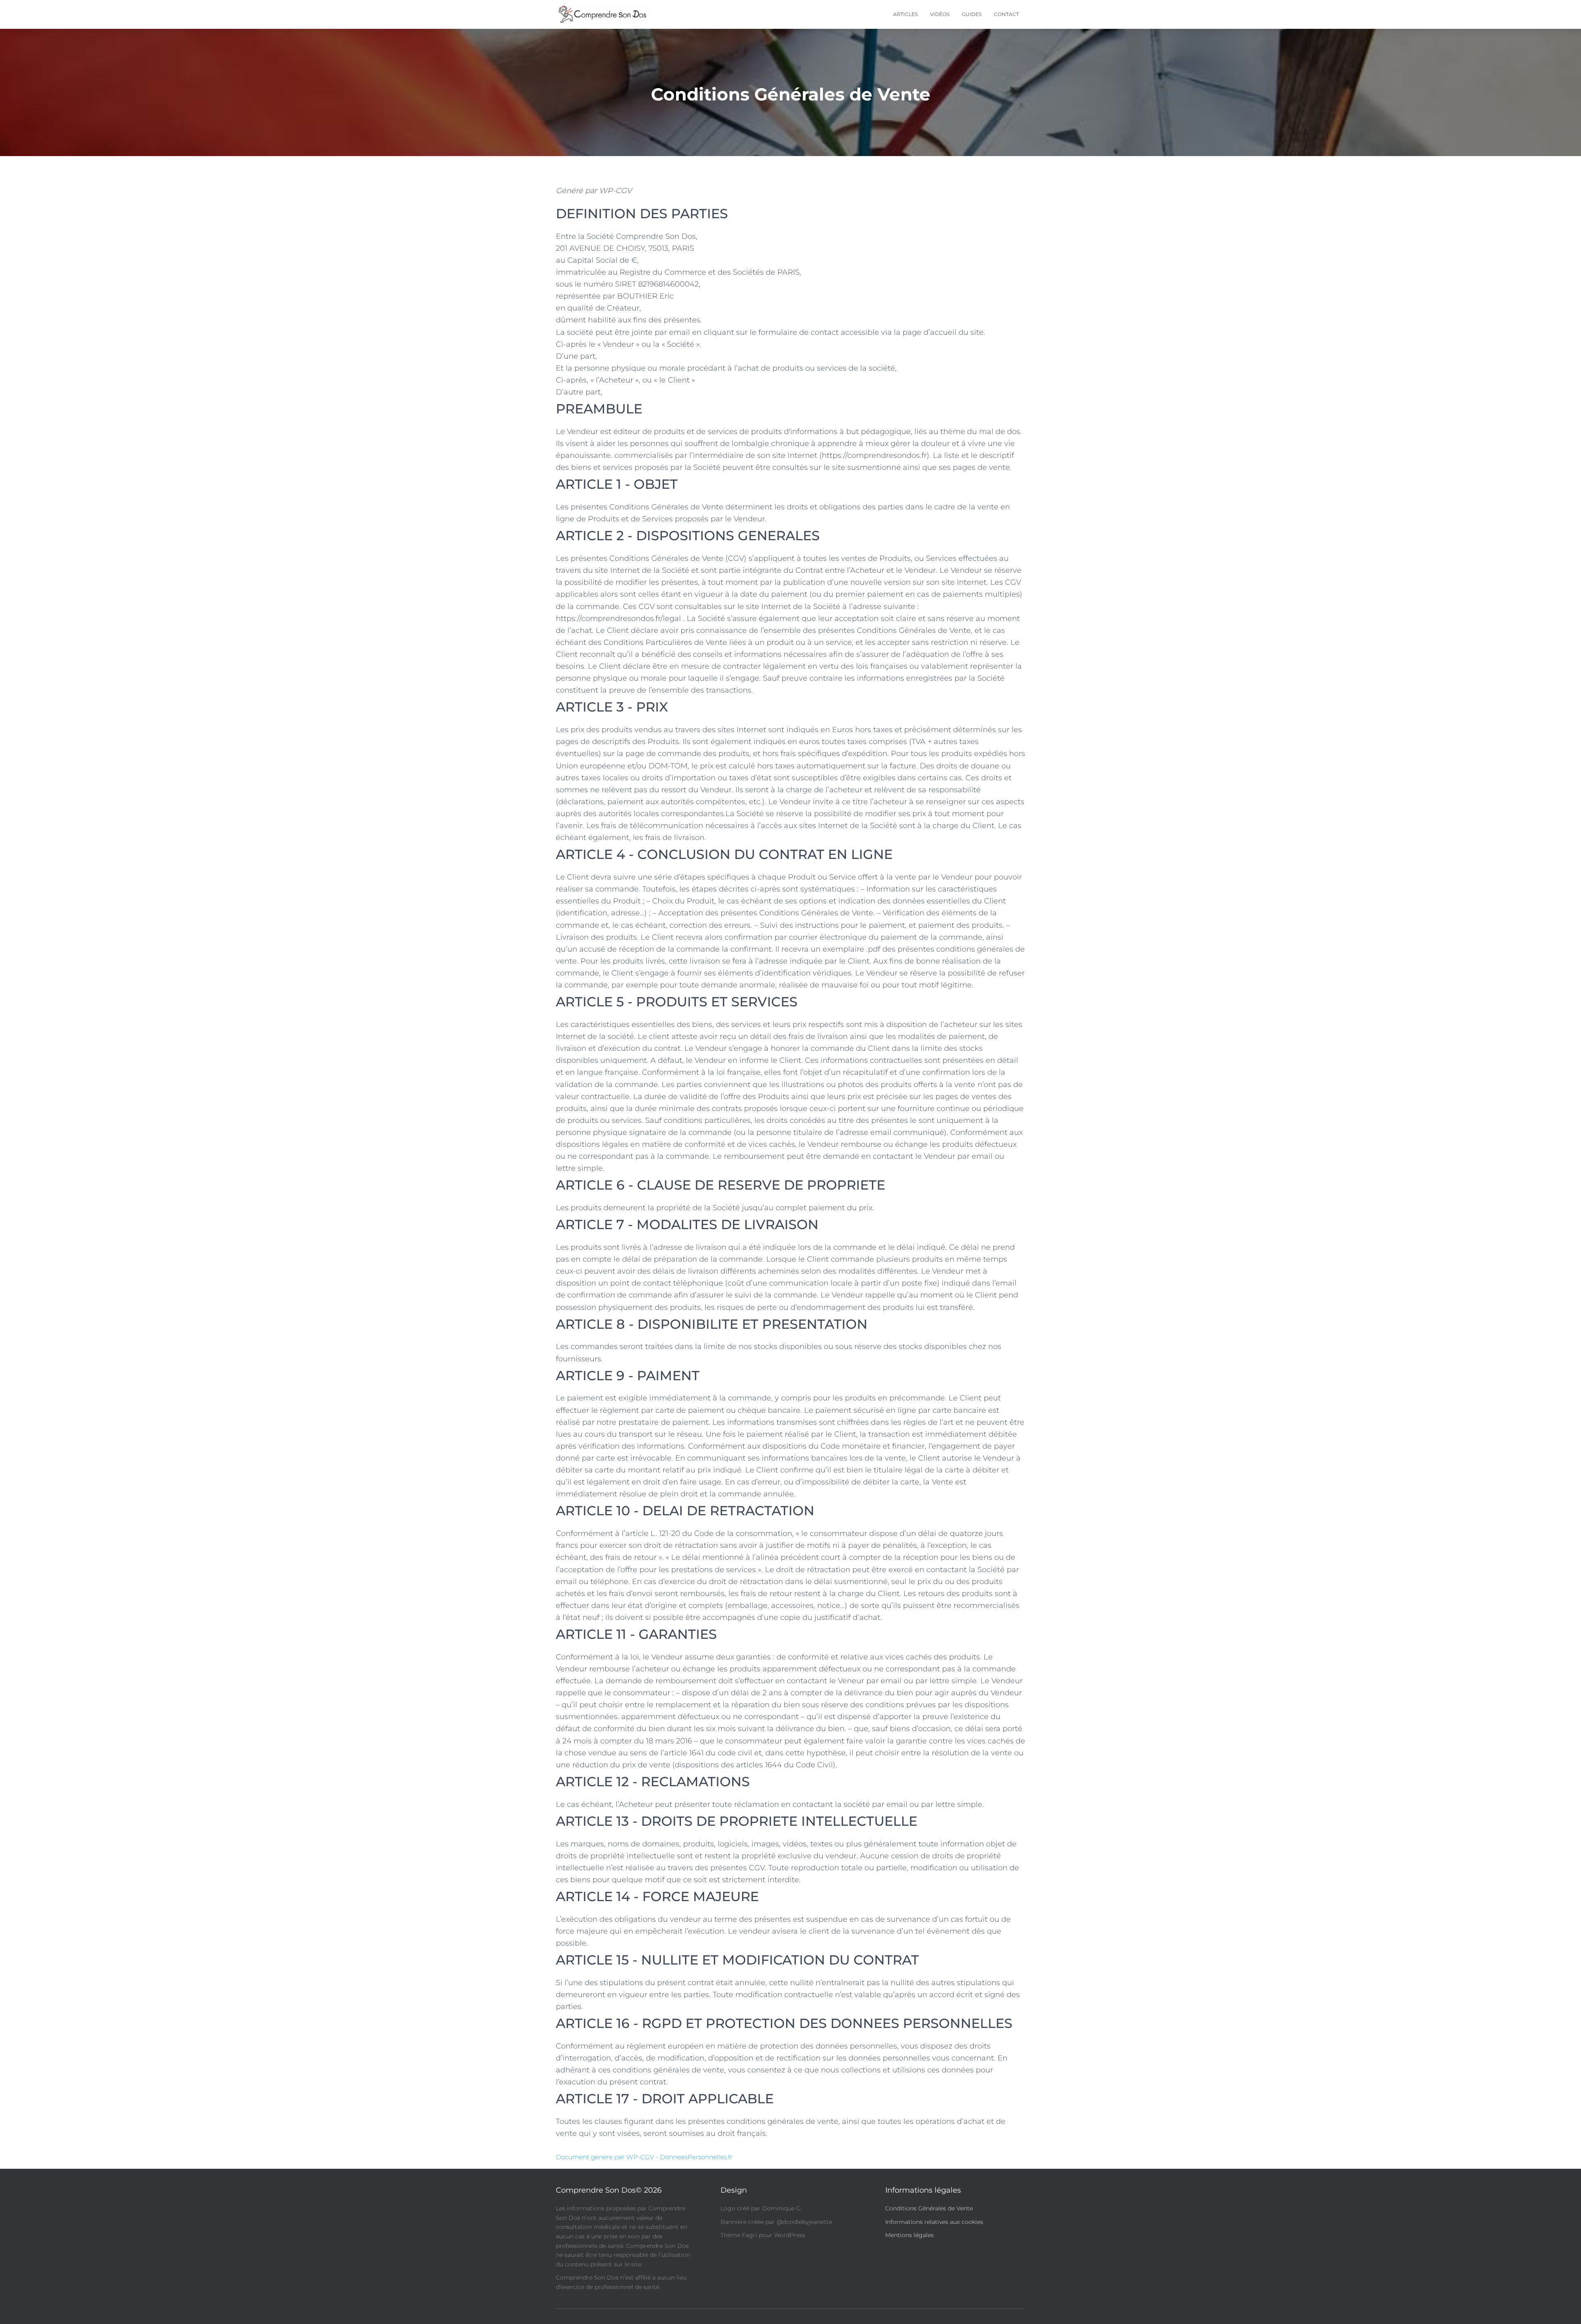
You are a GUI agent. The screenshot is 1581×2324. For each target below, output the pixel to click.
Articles (905, 14)
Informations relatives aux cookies (934, 2221)
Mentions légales (909, 2235)
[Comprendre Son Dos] (602, 14)
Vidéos (940, 14)
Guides (972, 14)
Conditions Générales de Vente (929, 2208)
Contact (1006, 14)
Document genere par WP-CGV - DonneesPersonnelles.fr (644, 2157)
